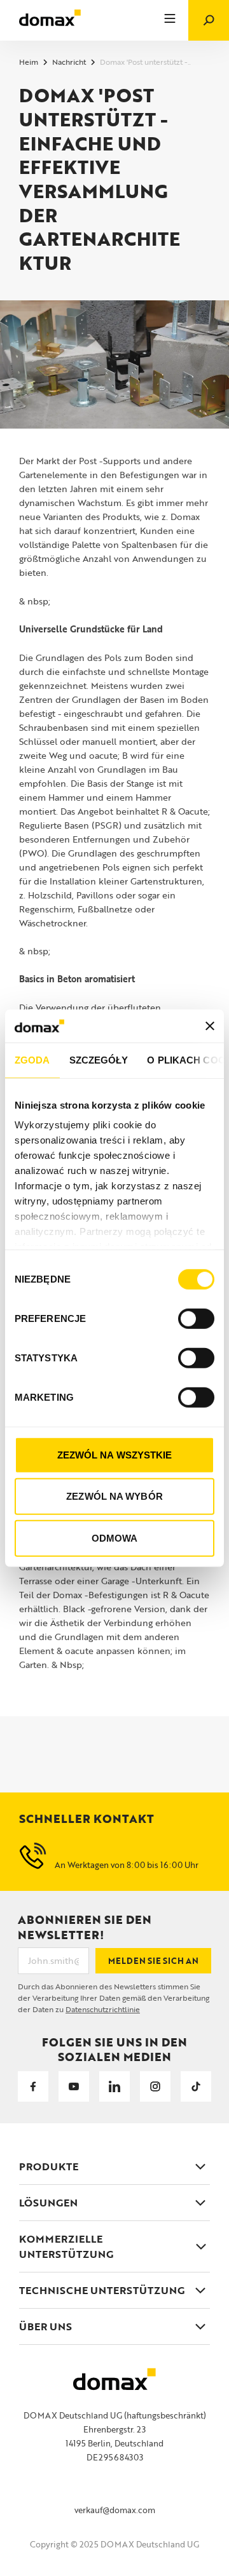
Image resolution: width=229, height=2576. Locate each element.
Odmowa (115, 1538)
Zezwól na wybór (114, 1496)
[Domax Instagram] (155, 2086)
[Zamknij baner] (210, 1025)
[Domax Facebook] (33, 2086)
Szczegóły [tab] (99, 1060)
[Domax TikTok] (196, 2086)
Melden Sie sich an (153, 1961)
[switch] (196, 1319)
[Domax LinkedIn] (114, 2086)
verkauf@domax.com (115, 2510)
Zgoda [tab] (32, 1060)
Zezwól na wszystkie (115, 1455)
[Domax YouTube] (74, 2086)
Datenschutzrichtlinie (103, 2009)
